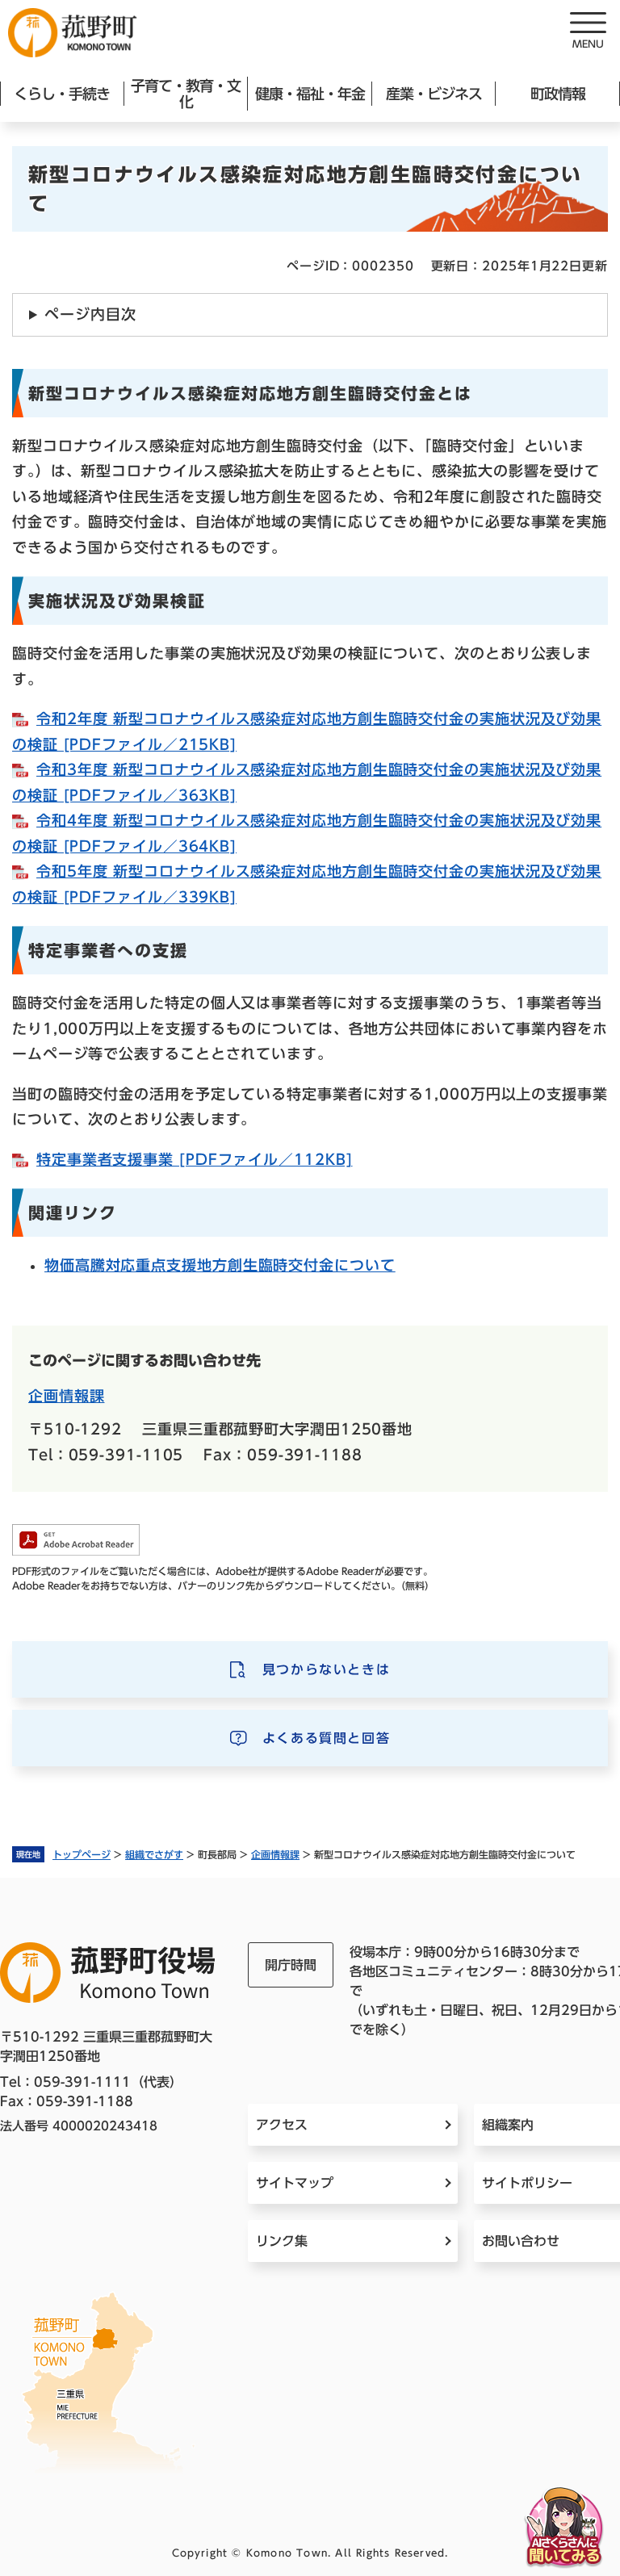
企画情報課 (275, 1854)
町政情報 (558, 94)
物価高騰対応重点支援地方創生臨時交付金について (220, 1265)
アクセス (282, 2125)
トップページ (82, 1854)
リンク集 (282, 2241)
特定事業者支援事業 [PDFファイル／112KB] (195, 1159)
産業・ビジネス (434, 94)
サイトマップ (295, 2183)
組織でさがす (154, 1854)
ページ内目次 (90, 314)
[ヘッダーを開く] (588, 32)
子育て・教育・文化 (186, 94)
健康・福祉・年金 (310, 94)
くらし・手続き (62, 94)
